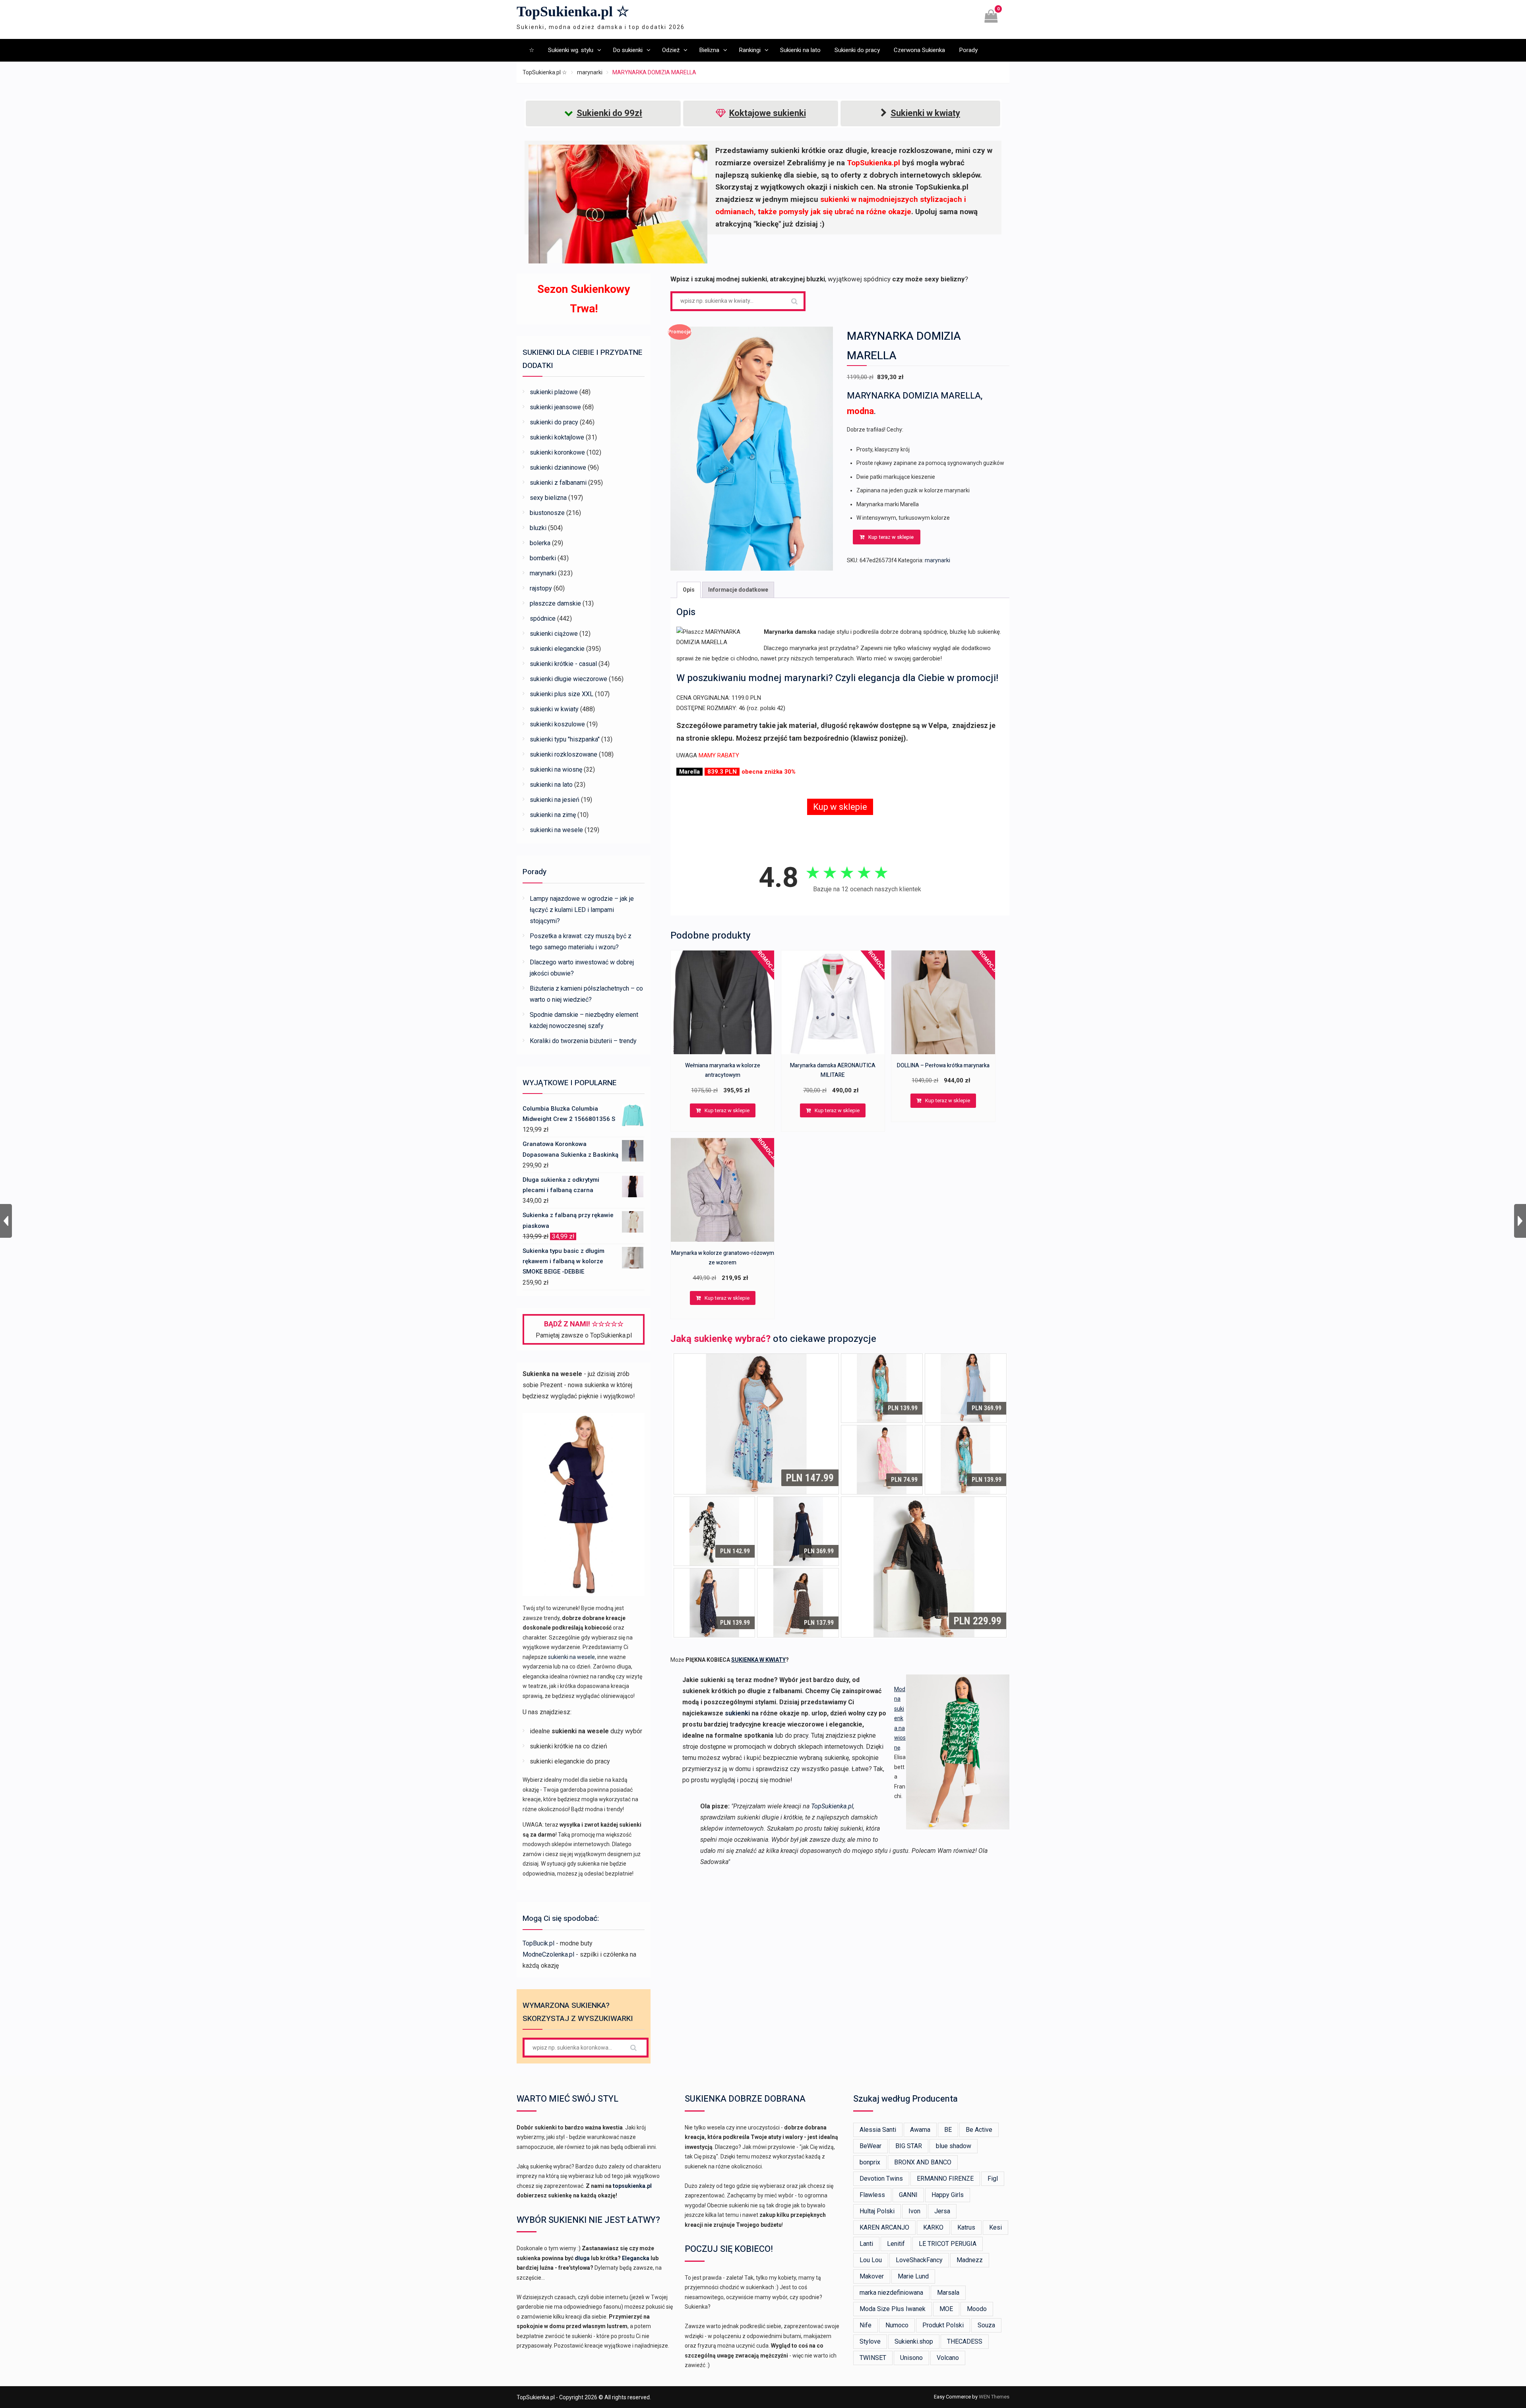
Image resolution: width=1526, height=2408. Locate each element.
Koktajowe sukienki (768, 113)
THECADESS (965, 2341)
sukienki (737, 1713)
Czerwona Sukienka (919, 50)
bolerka (540, 543)
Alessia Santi (878, 2130)
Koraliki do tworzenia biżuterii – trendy (583, 1041)
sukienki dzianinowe (558, 467)
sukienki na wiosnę (556, 769)
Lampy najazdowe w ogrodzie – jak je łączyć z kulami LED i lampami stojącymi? (582, 910)
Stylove (870, 2341)
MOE (946, 2309)
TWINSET (873, 2358)
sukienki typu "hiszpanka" (565, 739)
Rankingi (750, 50)
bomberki (543, 558)
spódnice (543, 618)
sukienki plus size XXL (562, 694)
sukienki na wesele (556, 830)
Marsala (948, 2293)
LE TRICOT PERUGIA (948, 2244)
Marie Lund (913, 2276)
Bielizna (709, 50)
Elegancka (636, 2258)
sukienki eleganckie (557, 649)
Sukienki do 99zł (609, 113)
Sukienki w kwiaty (925, 113)
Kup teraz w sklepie (891, 537)
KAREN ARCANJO (884, 2227)
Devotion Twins (881, 2179)
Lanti (866, 2244)
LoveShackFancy (919, 2260)
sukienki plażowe (554, 392)
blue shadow (954, 2146)
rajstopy (541, 588)
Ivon (914, 2211)
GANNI (908, 2195)
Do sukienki (628, 50)
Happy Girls (948, 2195)
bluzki (538, 528)
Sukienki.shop (914, 2341)
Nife (866, 2325)
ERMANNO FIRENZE (945, 2179)
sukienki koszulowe (557, 724)
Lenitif (896, 2244)
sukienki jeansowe (555, 407)
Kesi (995, 2227)
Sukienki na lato (800, 50)
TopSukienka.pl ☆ (573, 12)
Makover (872, 2276)
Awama (920, 2130)
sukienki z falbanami (558, 483)
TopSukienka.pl (832, 1806)
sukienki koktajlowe (557, 437)
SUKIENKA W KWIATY (758, 1660)
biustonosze (547, 513)
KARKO (933, 2227)
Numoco (897, 2325)
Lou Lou (871, 2260)
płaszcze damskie (555, 603)
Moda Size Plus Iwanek (893, 2309)
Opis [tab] (689, 590)
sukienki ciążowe (554, 634)
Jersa (942, 2211)
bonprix (870, 2162)
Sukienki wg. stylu (571, 50)
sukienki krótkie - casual (563, 664)
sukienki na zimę (553, 815)
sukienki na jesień (555, 800)
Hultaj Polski (877, 2211)
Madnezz (970, 2260)
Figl (993, 2179)
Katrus (966, 2227)
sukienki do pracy (554, 422)
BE (948, 2130)
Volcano (948, 2358)
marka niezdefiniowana (891, 2293)
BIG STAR (909, 2146)
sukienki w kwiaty (554, 709)
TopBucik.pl (538, 1943)
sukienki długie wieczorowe (568, 679)
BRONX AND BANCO (923, 2162)
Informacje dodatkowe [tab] (738, 590)
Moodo (977, 2309)
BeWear (870, 2146)
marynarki (590, 72)
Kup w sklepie (840, 807)
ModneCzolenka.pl (548, 1954)
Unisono (911, 2358)
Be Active (979, 2130)
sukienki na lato (551, 785)
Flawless (872, 2195)
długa (582, 2258)
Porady (968, 50)
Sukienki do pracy (857, 50)
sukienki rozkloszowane (564, 754)
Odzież (671, 50)
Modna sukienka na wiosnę (900, 1718)
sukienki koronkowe (557, 452)
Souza (986, 2325)
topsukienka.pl (632, 2186)
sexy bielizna (548, 498)
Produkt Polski (943, 2325)
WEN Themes (994, 2397)
